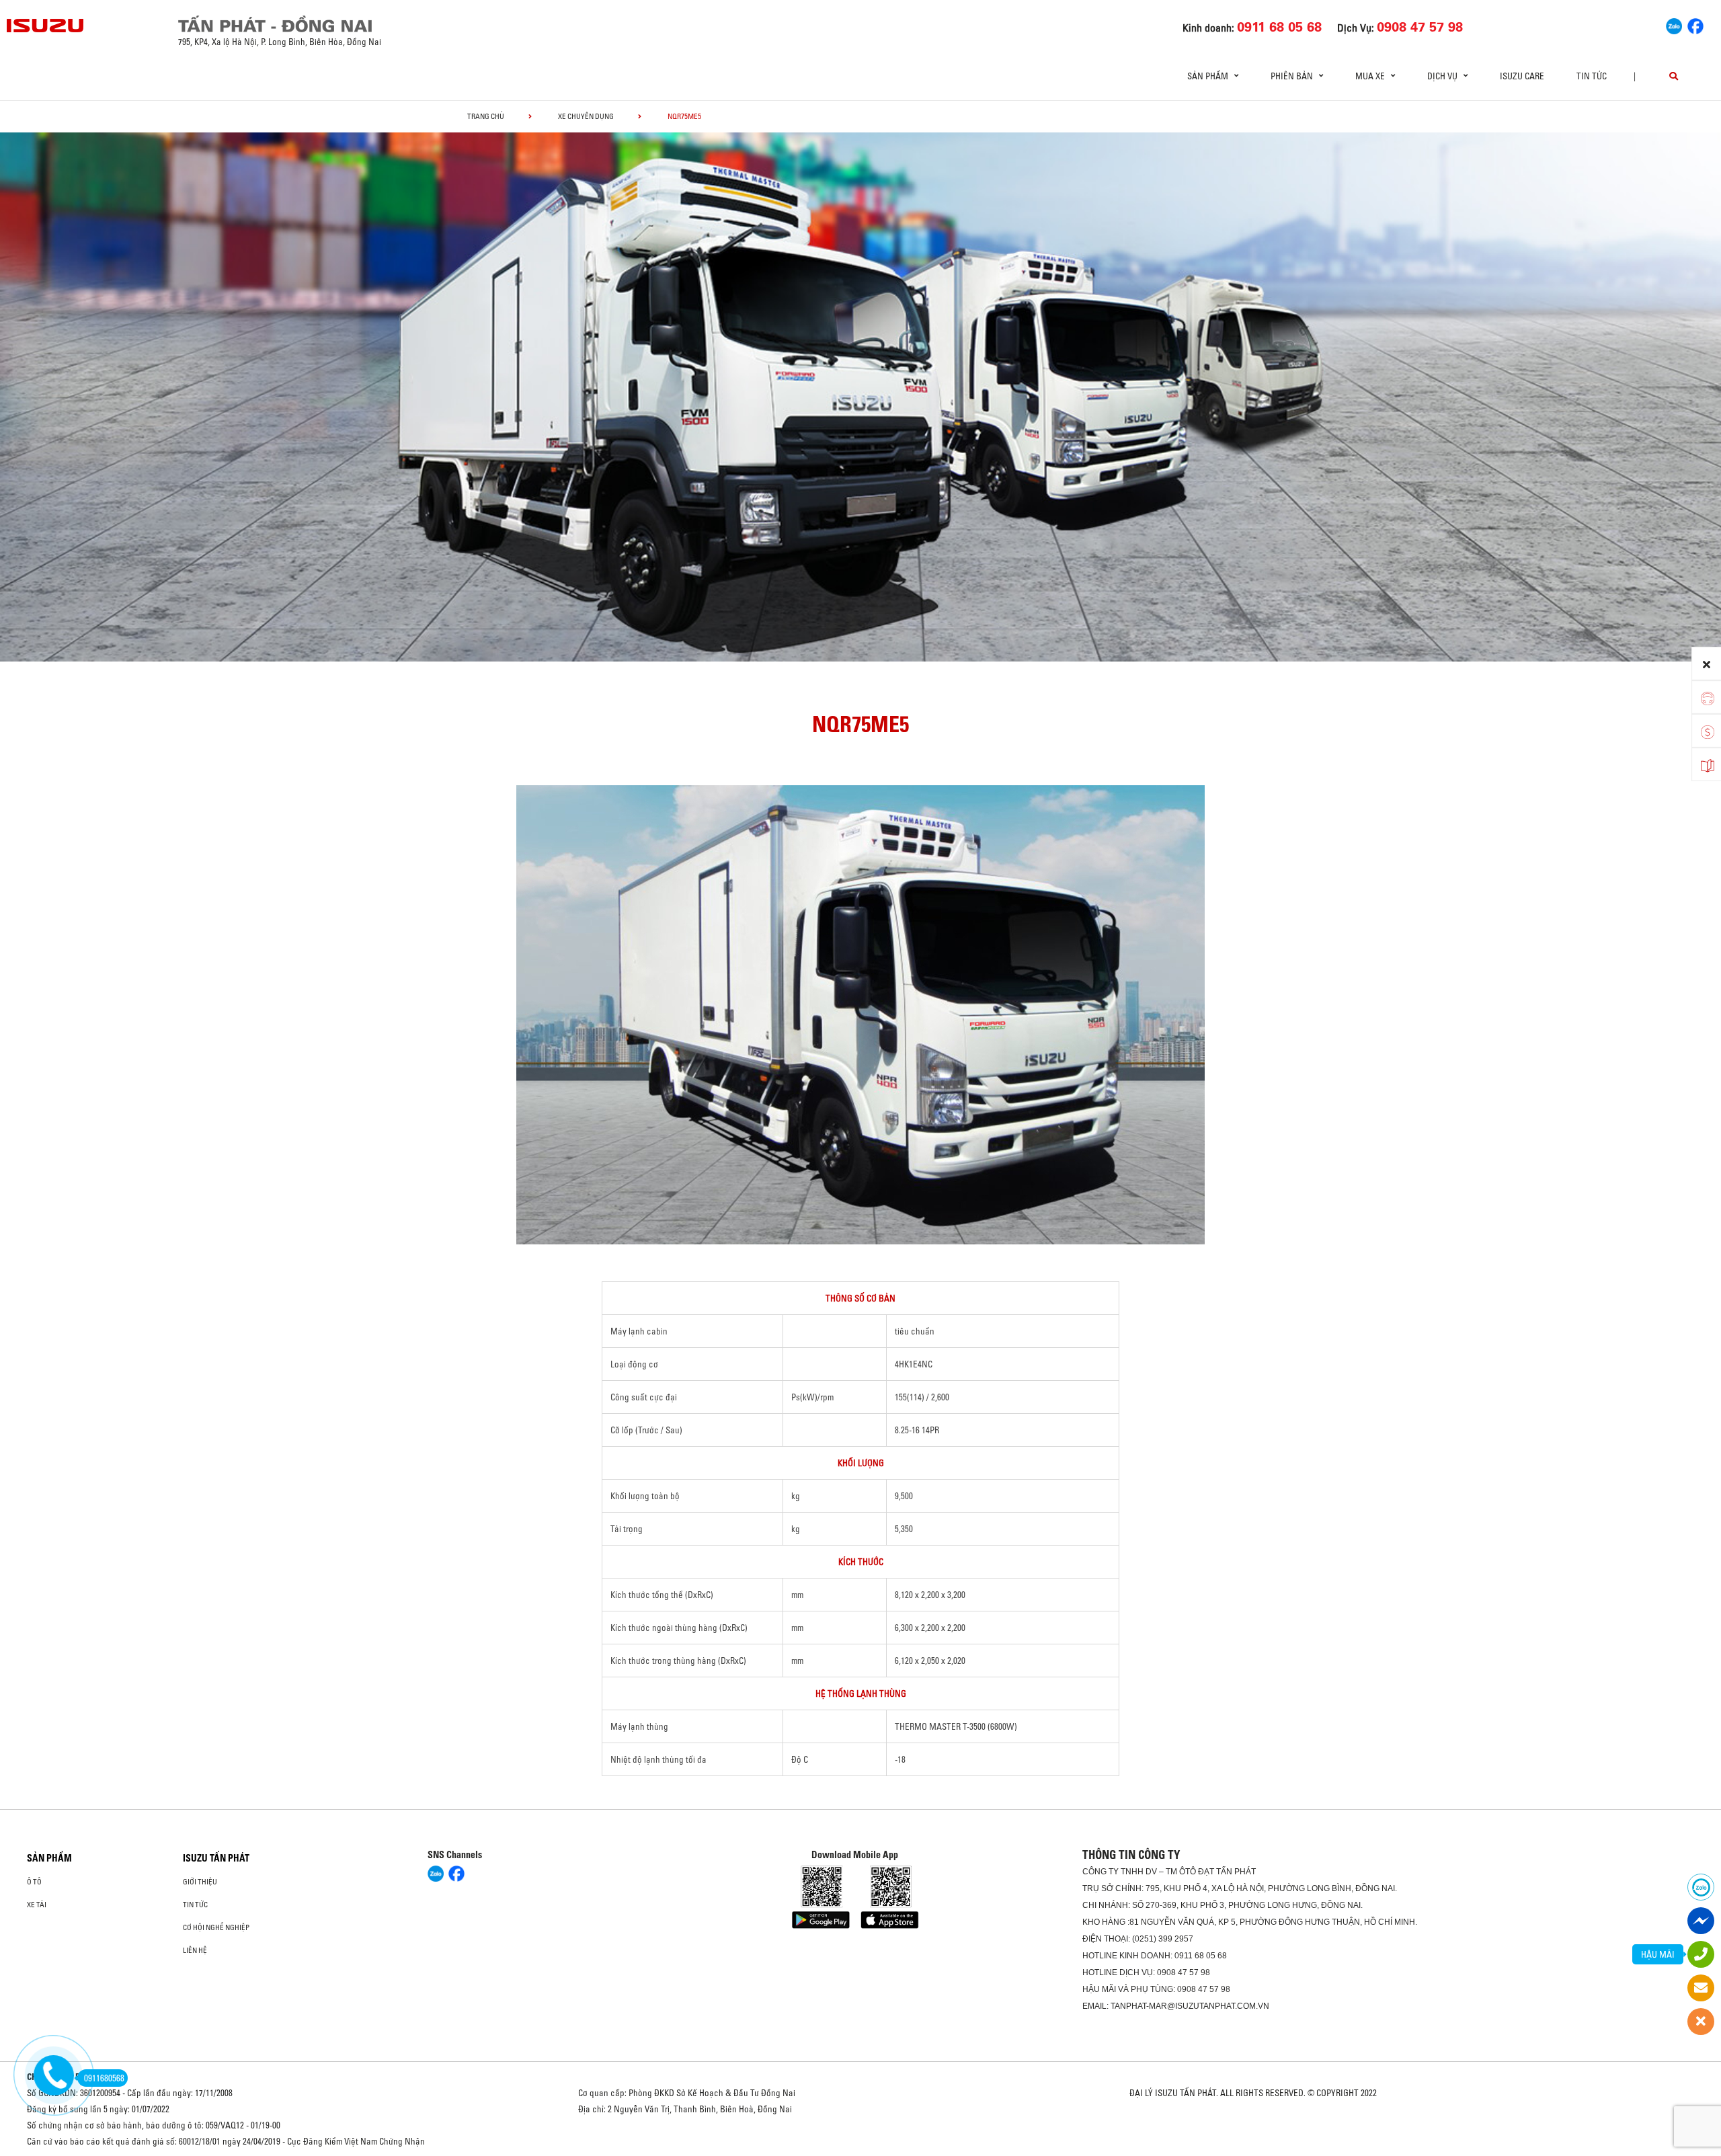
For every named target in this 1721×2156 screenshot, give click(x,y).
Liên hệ (195, 1950)
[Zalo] (1674, 24)
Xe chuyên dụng (586, 116)
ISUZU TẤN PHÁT (216, 1858)
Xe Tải (37, 1905)
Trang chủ (486, 116)
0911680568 (104, 2078)
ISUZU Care (1522, 76)
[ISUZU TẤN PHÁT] (46, 26)
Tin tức (1592, 76)
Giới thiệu (200, 1882)
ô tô (34, 1882)
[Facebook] (1695, 24)
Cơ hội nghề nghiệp (216, 1927)
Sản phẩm (49, 1858)
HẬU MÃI (1658, 1954)
